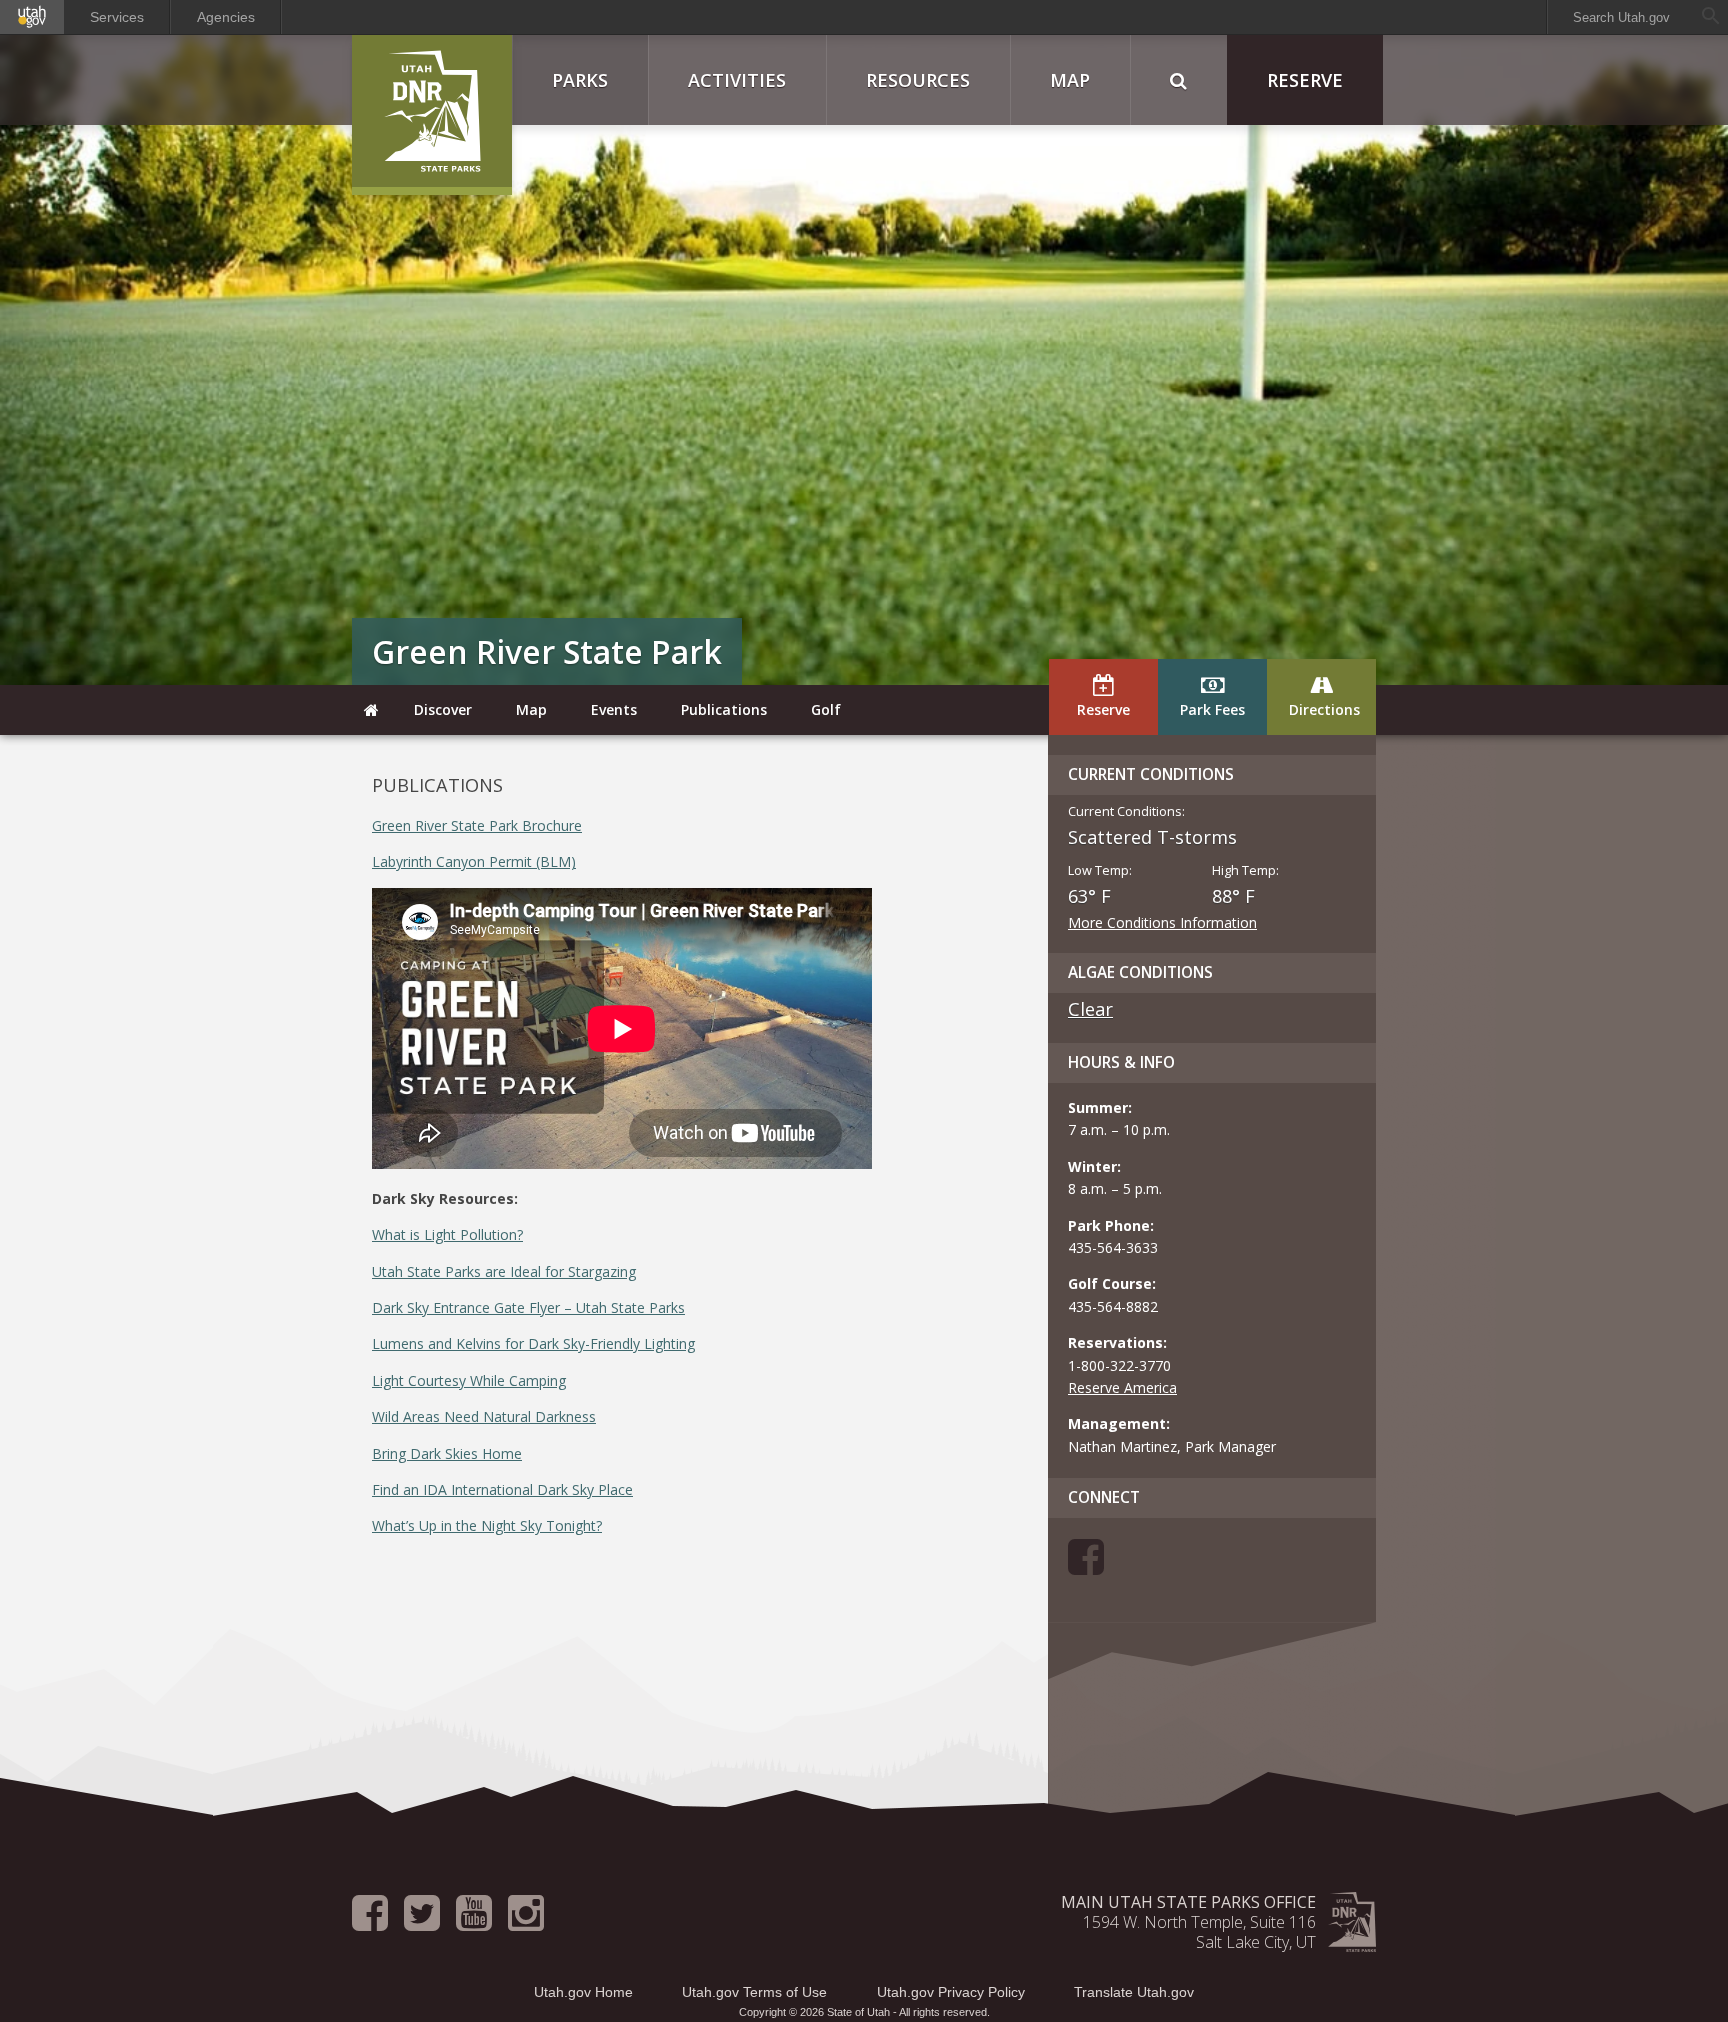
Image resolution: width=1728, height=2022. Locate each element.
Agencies (226, 17)
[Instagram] (526, 1922)
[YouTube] (474, 1922)
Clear (1090, 1009)
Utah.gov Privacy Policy (951, 1992)
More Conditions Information (1162, 922)
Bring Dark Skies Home (447, 1453)
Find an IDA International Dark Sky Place (502, 1489)
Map (1070, 80)
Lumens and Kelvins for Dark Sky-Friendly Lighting (533, 1343)
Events (614, 709)
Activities (737, 80)
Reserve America (1122, 1387)
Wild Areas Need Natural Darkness (484, 1416)
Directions (1324, 709)
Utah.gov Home (583, 1992)
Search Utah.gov (1621, 17)
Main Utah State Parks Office (1188, 1902)
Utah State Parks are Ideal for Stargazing (504, 1271)
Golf (826, 709)
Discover (443, 709)
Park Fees (1212, 709)
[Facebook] (1086, 1566)
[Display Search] (1178, 80)
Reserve (1305, 80)
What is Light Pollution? (447, 1234)
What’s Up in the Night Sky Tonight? (487, 1525)
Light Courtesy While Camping (469, 1380)
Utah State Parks (432, 115)
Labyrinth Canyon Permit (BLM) (474, 861)
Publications (724, 709)
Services (117, 17)
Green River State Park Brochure (477, 825)
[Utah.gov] (32, 17)
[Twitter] (422, 1922)
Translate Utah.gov (1134, 1992)
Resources (918, 80)
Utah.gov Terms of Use (754, 1992)
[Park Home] (372, 710)
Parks (580, 80)
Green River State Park (547, 651)
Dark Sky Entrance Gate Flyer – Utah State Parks (528, 1307)
